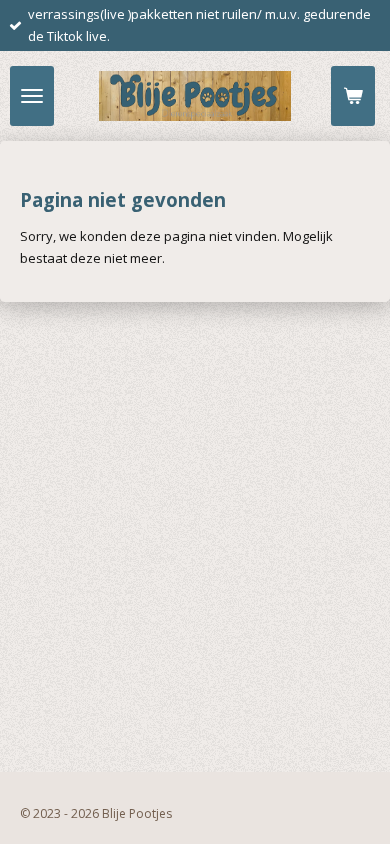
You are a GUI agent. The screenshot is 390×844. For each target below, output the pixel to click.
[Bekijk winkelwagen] (353, 96)
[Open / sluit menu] (32, 96)
